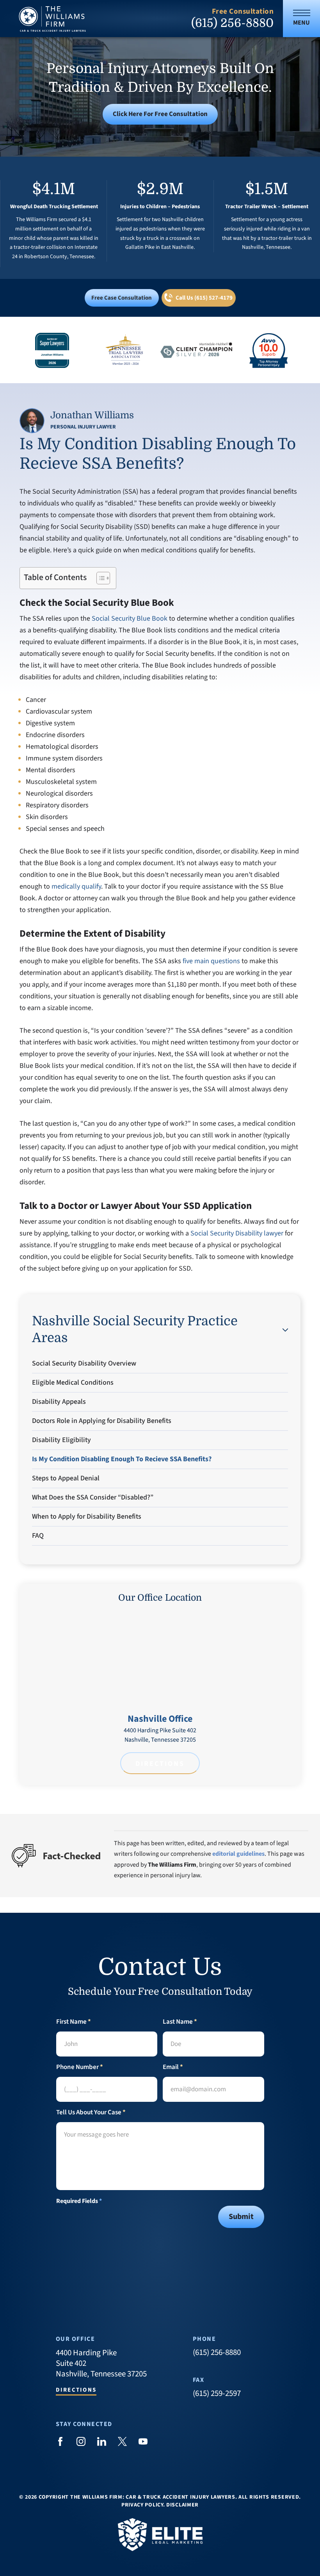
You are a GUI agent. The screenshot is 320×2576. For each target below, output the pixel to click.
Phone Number (80, 2067)
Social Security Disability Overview (84, 1363)
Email (173, 2067)
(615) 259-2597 (217, 2393)
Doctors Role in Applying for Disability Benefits (102, 1421)
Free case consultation (122, 298)
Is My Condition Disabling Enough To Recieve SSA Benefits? (122, 1459)
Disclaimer (182, 2505)
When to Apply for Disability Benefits (87, 1517)
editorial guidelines (238, 1854)
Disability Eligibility (61, 1440)
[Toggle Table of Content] (99, 578)
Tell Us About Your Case (91, 2113)
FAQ (38, 1536)
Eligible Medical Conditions (73, 1383)
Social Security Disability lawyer (237, 1233)
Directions (160, 1764)
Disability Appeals (59, 1402)
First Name (74, 2022)
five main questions (211, 961)
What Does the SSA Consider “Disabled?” (93, 1497)
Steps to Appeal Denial (66, 1478)
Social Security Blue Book (130, 619)
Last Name (180, 2022)
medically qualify (76, 886)
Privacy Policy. (143, 2505)
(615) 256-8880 (232, 23)
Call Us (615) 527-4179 (204, 298)
